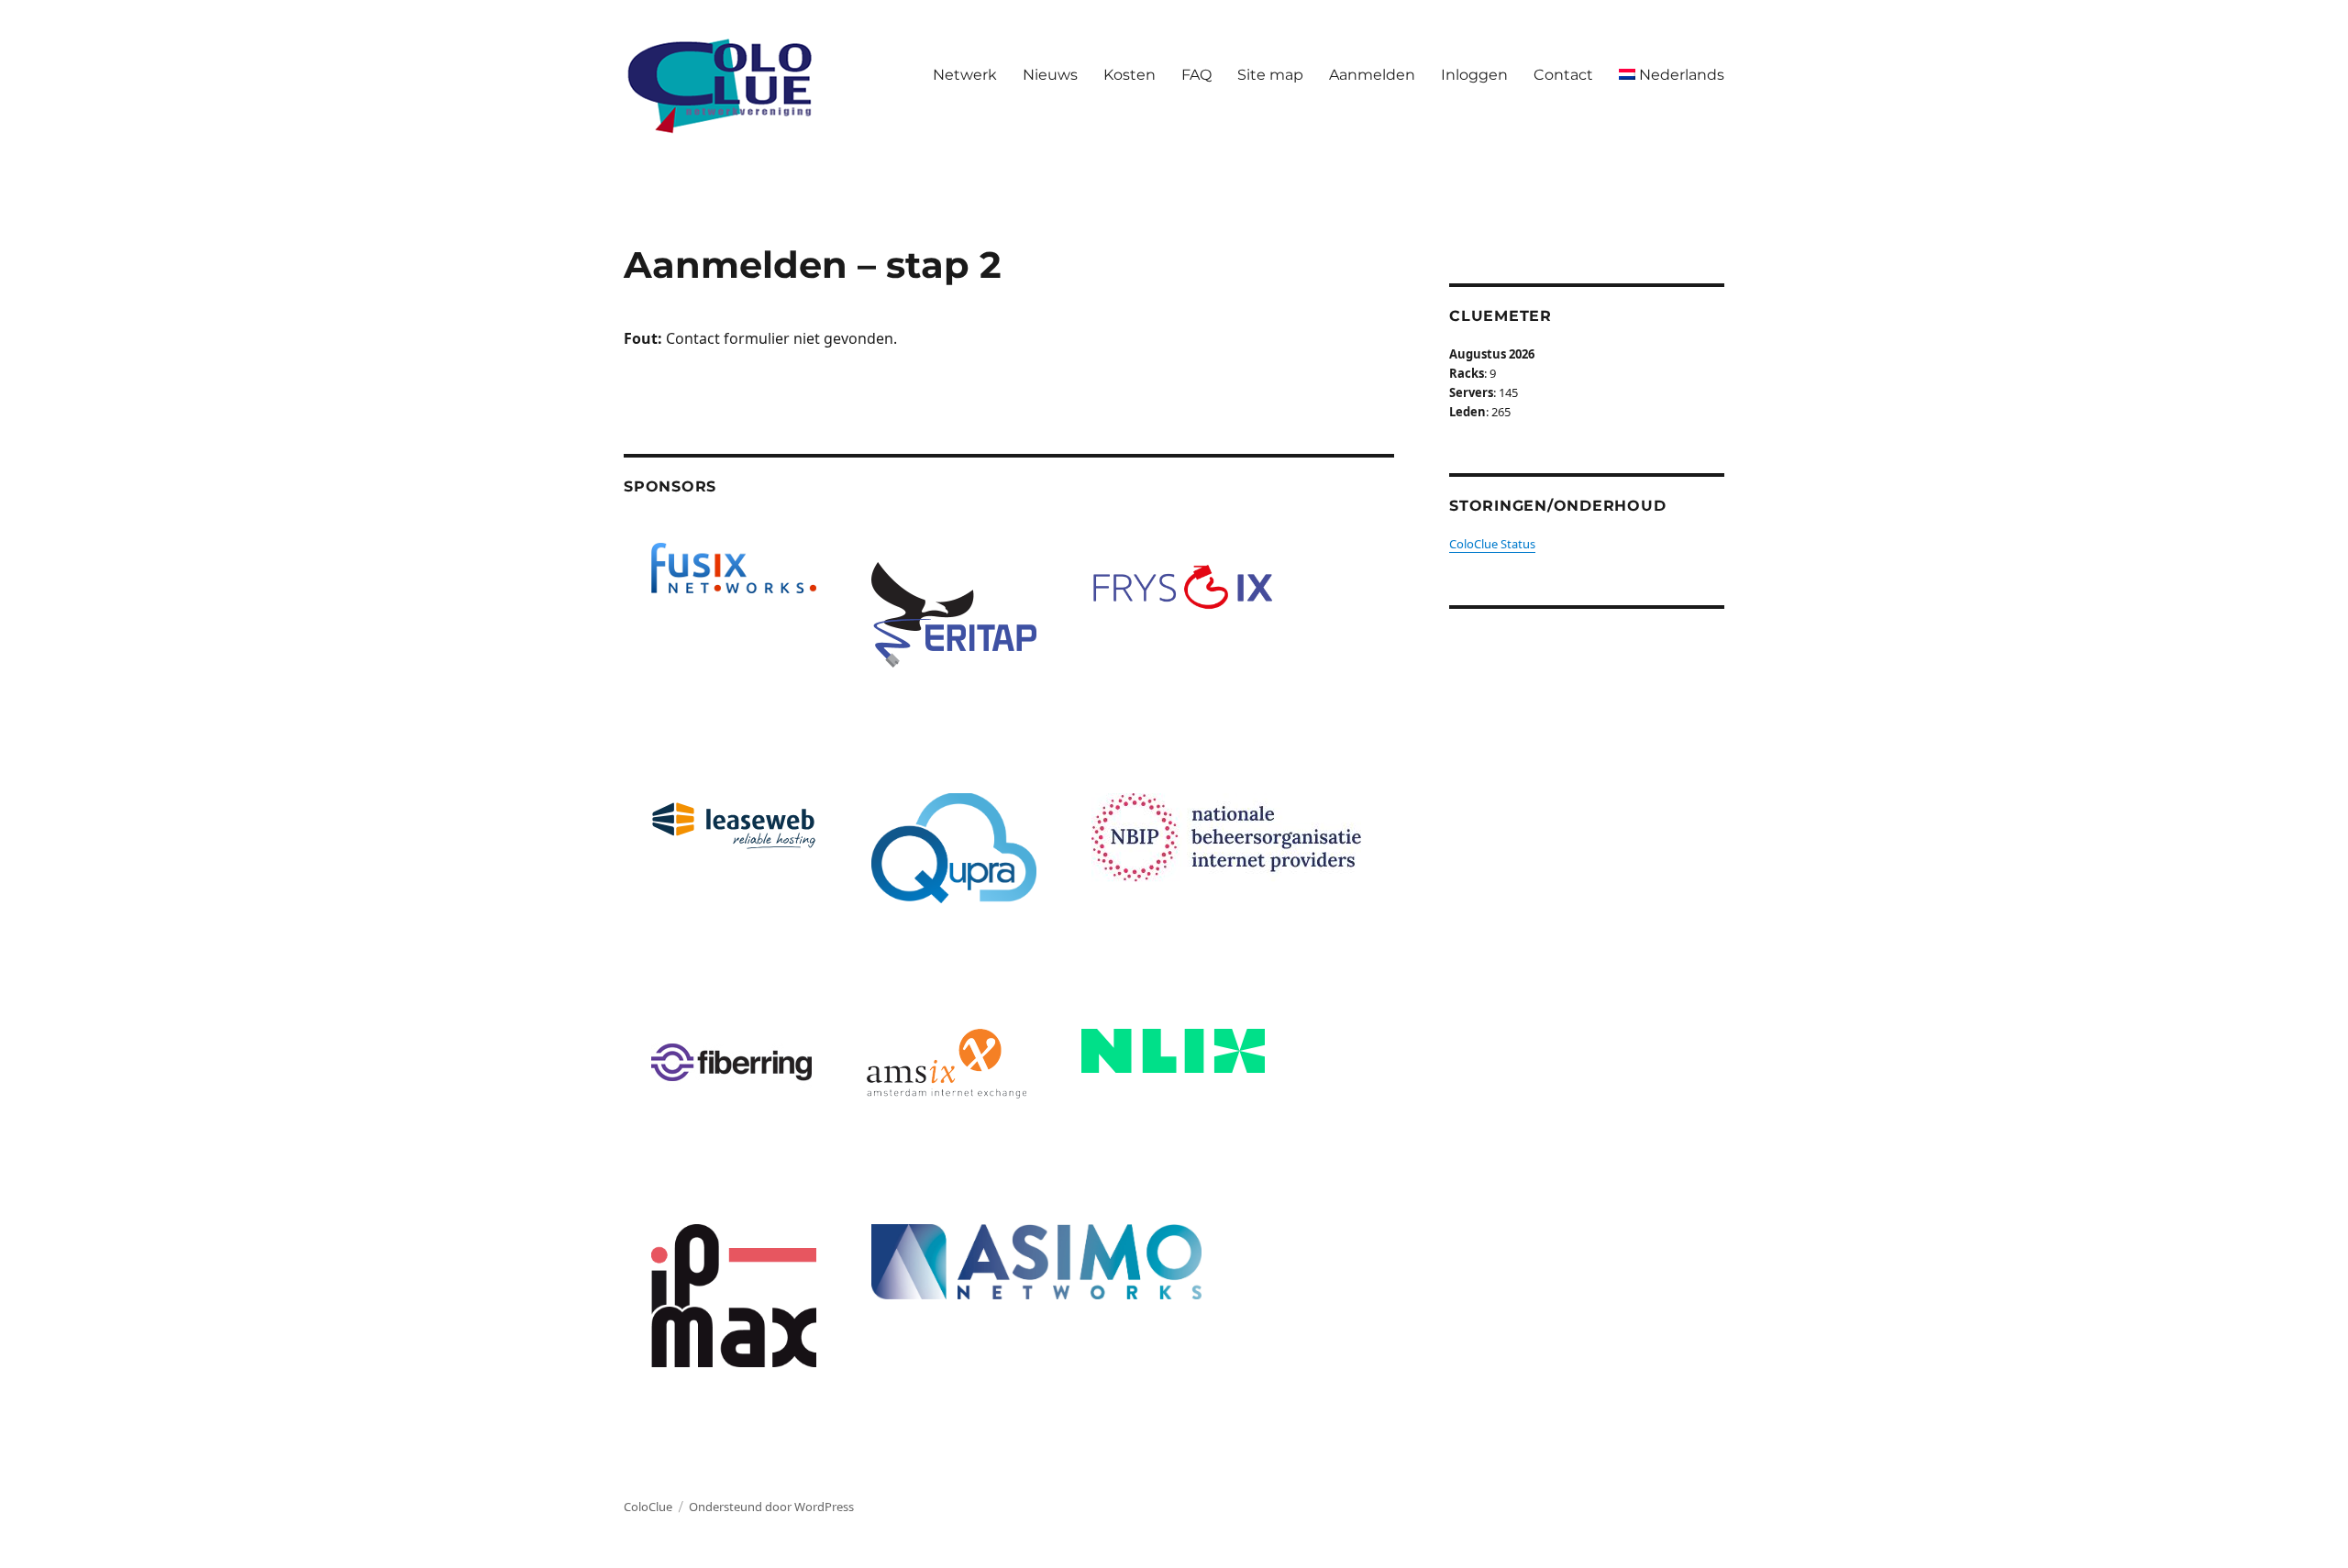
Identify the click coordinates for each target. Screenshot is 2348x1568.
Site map (1270, 75)
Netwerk (965, 75)
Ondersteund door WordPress (771, 1507)
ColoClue (648, 1507)
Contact (1563, 75)
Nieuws (1050, 75)
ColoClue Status (1492, 544)
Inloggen (1474, 75)
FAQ (1196, 75)
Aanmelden (1372, 75)
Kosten (1130, 75)
